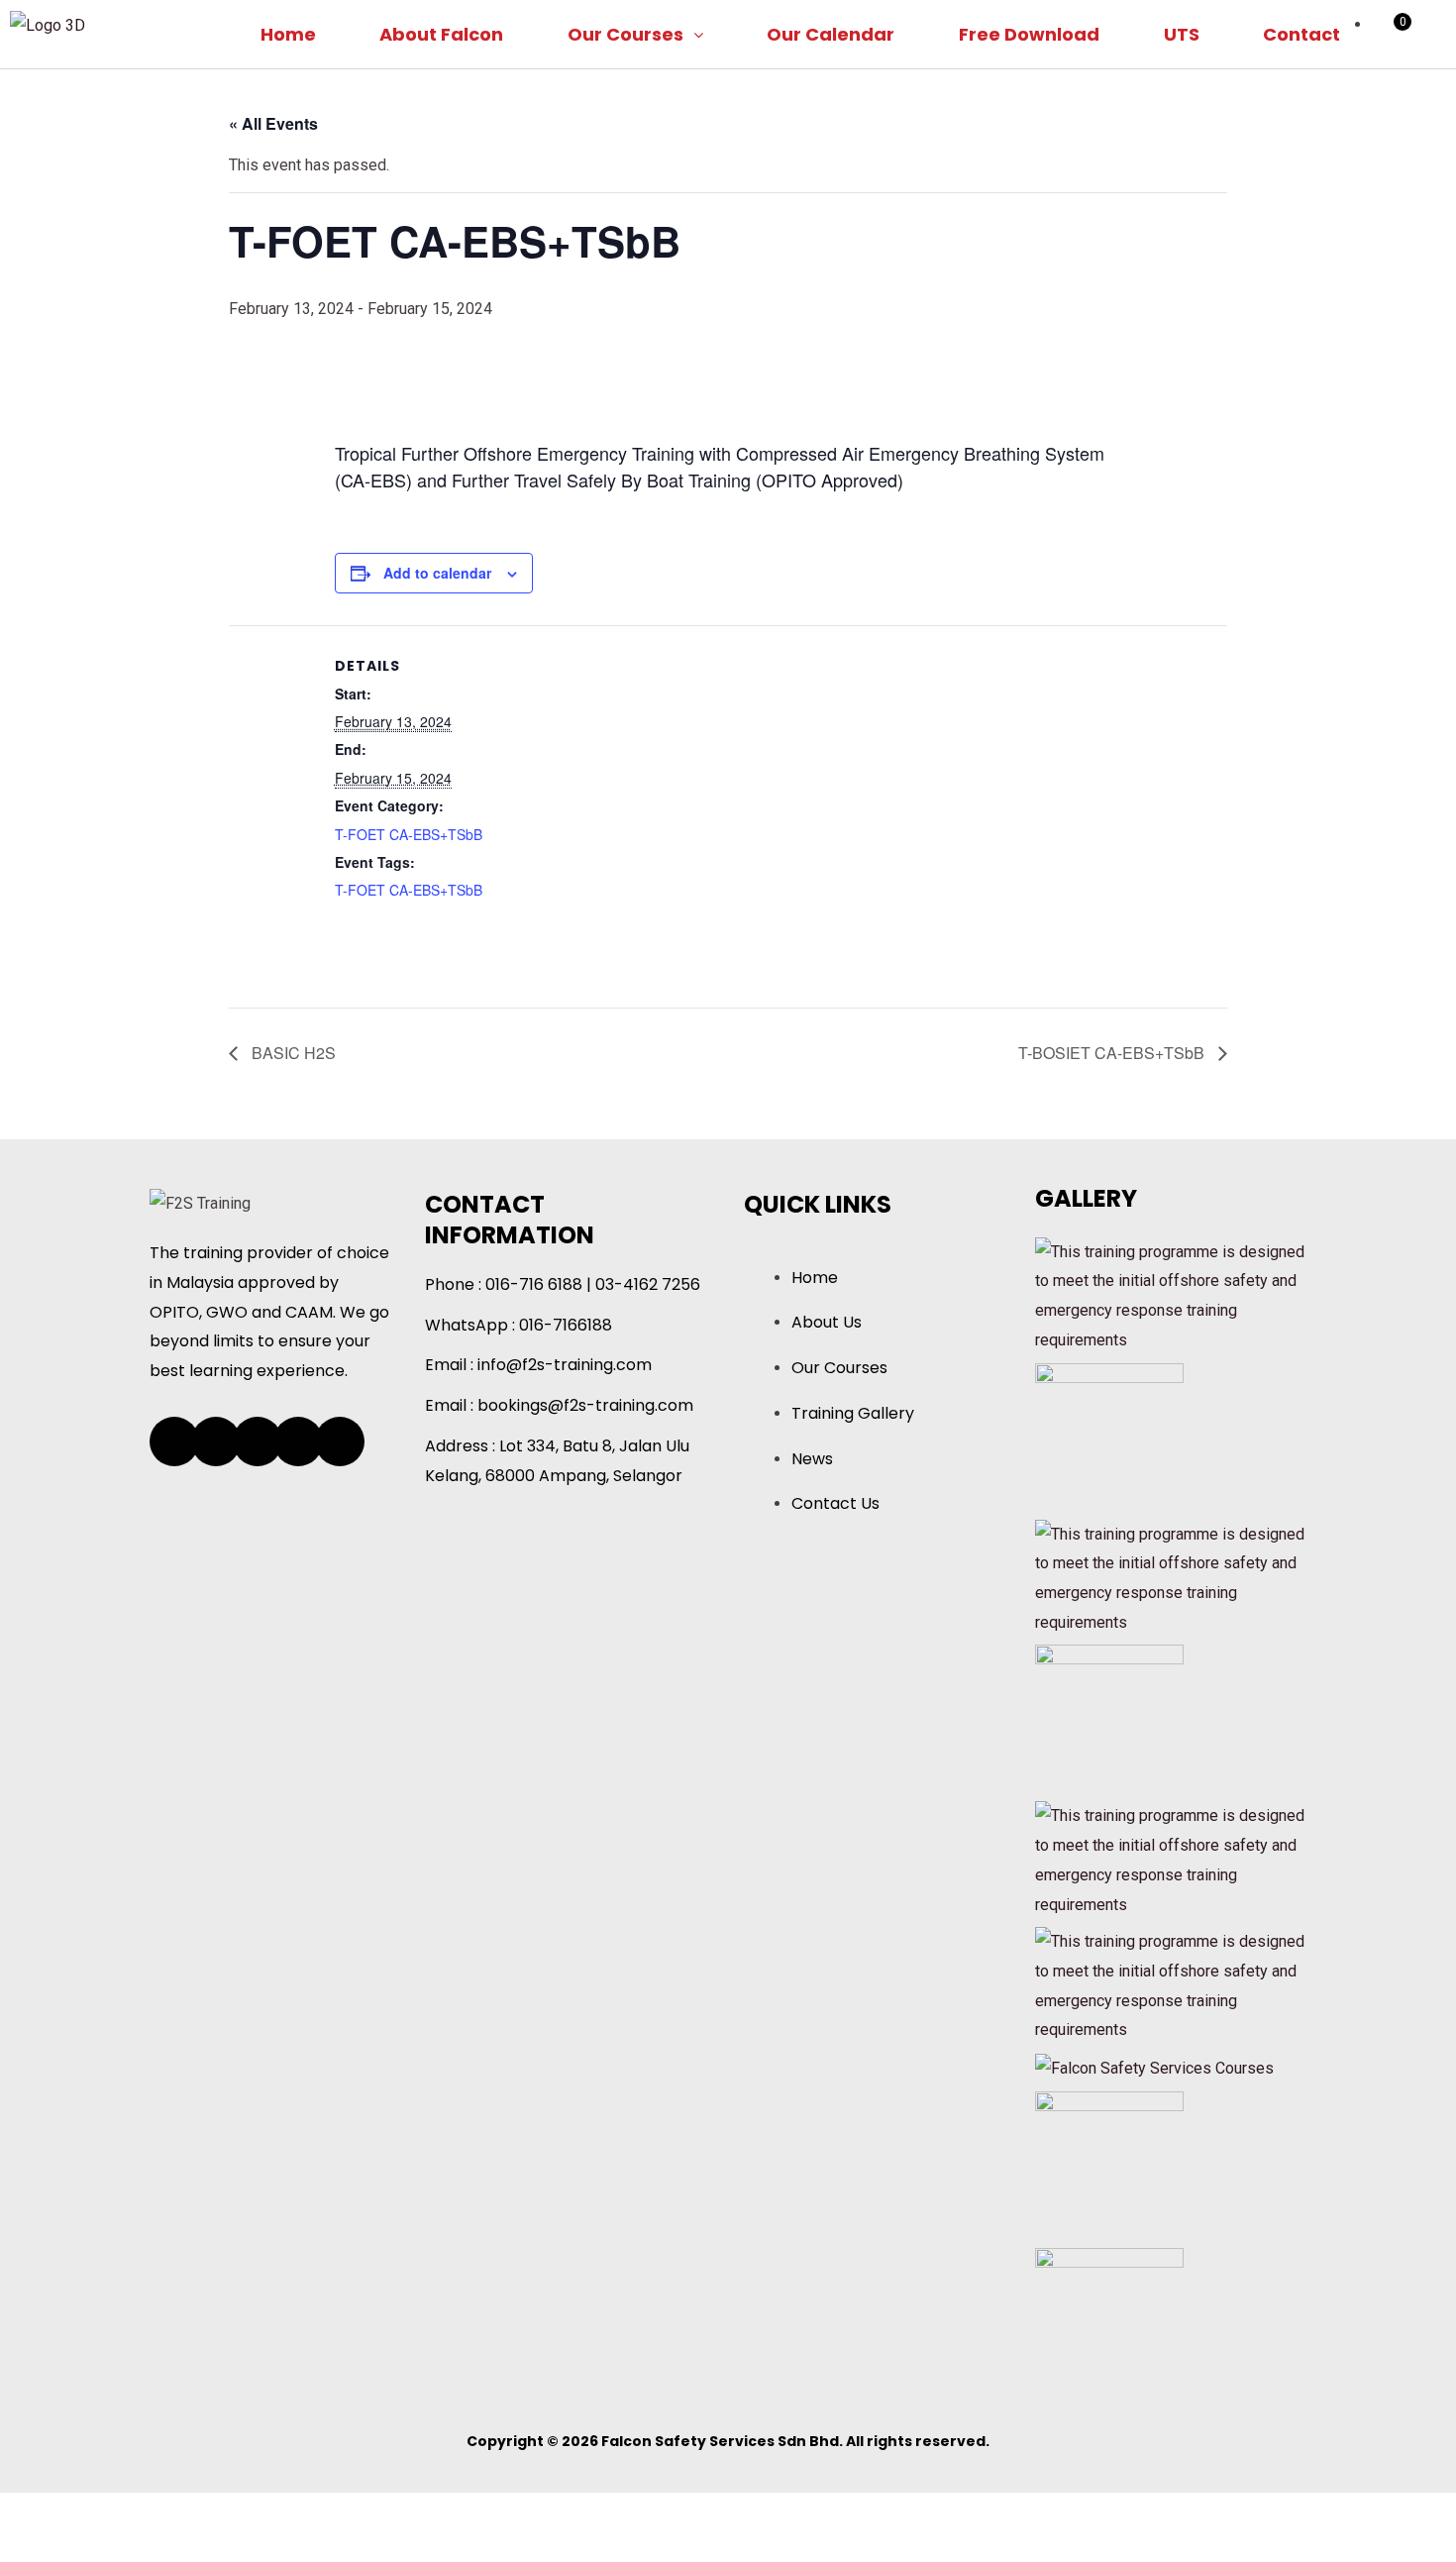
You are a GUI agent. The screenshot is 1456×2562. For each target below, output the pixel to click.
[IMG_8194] (1109, 1718)
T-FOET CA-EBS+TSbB (409, 834)
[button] (636, 34)
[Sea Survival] (1174, 1577)
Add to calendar (437, 573)
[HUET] (1174, 1294)
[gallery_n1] (1154, 2067)
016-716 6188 (534, 1284)
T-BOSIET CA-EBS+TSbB (1113, 1053)
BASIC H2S (292, 1053)
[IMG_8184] (1109, 2164)
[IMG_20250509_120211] (1109, 2321)
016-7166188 (566, 1325)
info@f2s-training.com (565, 1365)
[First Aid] (1174, 1859)
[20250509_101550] (1109, 1436)
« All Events (273, 123)
